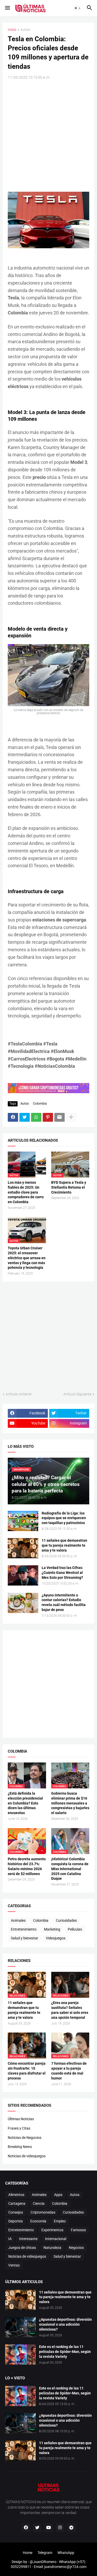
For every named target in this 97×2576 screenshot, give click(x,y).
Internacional (56, 2239)
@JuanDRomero (43, 2562)
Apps (58, 2195)
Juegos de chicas (22, 2248)
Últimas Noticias (21, 2119)
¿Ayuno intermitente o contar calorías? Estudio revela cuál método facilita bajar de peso (64, 1603)
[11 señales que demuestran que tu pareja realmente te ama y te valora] (23, 1548)
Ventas (14, 2265)
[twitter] (37, 2528)
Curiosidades (66, 1920)
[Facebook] (13, 1117)
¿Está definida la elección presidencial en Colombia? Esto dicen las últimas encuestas (25, 1803)
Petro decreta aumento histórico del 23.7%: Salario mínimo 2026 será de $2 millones (27, 1866)
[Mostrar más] (71, 1117)
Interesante (28, 2239)
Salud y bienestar (25, 1938)
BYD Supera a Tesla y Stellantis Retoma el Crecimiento (69, 1187)
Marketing (52, 1929)
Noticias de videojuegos (27, 2156)
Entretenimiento (24, 1929)
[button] (7, 8)
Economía (38, 2221)
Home (28, 2553)
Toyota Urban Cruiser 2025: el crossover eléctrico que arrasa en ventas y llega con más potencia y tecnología (27, 1258)
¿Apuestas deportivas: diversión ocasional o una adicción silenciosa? (65, 2324)
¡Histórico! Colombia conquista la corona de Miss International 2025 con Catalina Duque (70, 1869)
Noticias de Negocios (25, 2138)
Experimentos (52, 2230)
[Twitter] (25, 1117)
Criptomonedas (43, 2212)
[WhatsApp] (36, 1117)
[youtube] (49, 2528)
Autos (25, 30)
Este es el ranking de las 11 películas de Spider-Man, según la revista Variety (65, 2352)
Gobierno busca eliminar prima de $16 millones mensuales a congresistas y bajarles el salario (70, 1803)
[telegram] (71, 2528)
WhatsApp (66, 2553)
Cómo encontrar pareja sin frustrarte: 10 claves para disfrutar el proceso (27, 2071)
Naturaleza (52, 2248)
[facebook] (26, 2528)
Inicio (12, 30)
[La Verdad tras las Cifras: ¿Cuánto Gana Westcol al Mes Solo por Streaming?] (23, 1575)
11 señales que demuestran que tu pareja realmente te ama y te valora (64, 1545)
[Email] (59, 1117)
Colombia (40, 1104)
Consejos (16, 2212)
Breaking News (20, 2147)
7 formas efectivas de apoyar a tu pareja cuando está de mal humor (69, 2071)
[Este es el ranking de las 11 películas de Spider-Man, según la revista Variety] (20, 2354)
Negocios (76, 2248)
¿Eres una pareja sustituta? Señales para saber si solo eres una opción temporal (70, 2010)
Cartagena (17, 2203)
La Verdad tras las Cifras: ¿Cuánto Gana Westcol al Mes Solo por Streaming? (62, 1573)
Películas (75, 1929)
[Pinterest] (48, 1117)
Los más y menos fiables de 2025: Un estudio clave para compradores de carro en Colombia (26, 1192)
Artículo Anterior (19, 1394)
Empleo (60, 2221)
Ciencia (39, 2203)
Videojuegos (56, 1938)
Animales (18, 1920)
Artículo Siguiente (77, 1394)
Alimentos (16, 2195)
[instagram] (60, 2528)
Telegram (45, 2553)
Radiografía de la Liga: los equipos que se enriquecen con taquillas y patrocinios (64, 1518)
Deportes (16, 2221)
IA (10, 2239)
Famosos (78, 2230)
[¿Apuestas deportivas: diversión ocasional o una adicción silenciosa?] (20, 2327)
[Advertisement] (48, 135)
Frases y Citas (19, 2128)
